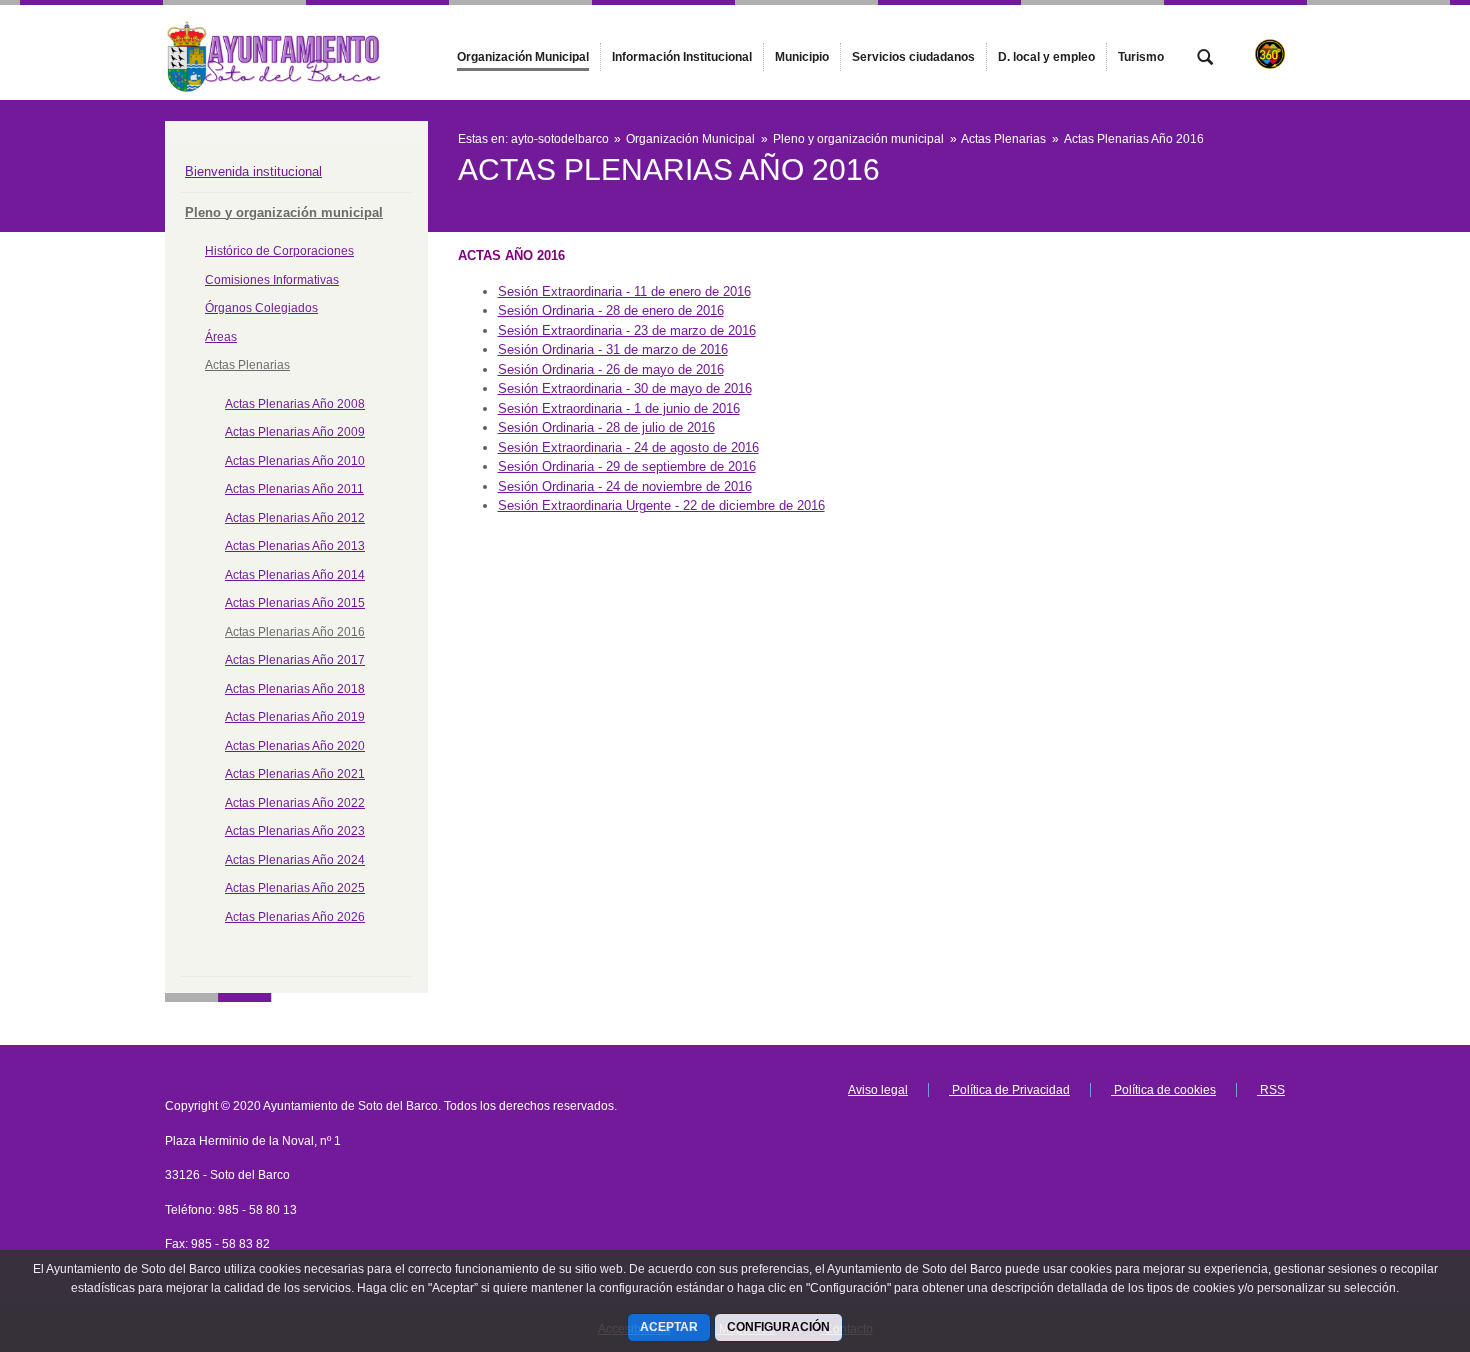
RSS (1271, 1090)
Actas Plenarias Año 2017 (295, 660)
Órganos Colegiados (261, 308)
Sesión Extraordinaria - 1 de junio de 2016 (619, 408)
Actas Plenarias (247, 365)
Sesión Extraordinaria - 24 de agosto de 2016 (628, 447)
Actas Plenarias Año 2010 (295, 461)
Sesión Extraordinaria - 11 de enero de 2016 (624, 291)
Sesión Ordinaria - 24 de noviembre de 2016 (625, 486)
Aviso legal (878, 1090)
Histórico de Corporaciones (279, 251)
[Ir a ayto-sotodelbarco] (275, 52)
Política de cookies (1163, 1090)
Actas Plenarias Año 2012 (295, 518)
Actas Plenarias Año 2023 (295, 831)
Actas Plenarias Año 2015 (295, 603)
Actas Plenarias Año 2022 (295, 803)
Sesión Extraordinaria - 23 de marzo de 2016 (627, 330)
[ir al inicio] (1390, 1232)
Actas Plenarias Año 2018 (295, 689)
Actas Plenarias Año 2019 (295, 717)
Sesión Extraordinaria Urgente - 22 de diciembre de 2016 (661, 505)
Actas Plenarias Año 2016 (295, 632)
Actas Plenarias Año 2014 (295, 575)
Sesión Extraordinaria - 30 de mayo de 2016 (625, 388)
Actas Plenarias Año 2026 (295, 917)
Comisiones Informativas (272, 280)
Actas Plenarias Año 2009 (295, 432)
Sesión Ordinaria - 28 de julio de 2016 (606, 427)
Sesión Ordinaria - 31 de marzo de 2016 (613, 349)
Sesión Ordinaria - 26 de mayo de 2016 (611, 369)
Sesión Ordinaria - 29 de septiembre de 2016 (627, 466)
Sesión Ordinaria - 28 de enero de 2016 (611, 310)
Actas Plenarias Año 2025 (295, 888)
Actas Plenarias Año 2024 (295, 860)
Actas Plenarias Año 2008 (295, 404)
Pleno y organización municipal (284, 212)
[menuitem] (523, 57)
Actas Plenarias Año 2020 (295, 746)
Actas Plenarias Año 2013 (295, 546)
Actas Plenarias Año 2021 (295, 774)
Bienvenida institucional (253, 171)
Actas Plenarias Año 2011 (294, 489)
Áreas (221, 337)
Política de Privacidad (1009, 1090)
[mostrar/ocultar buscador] (1205, 59)
